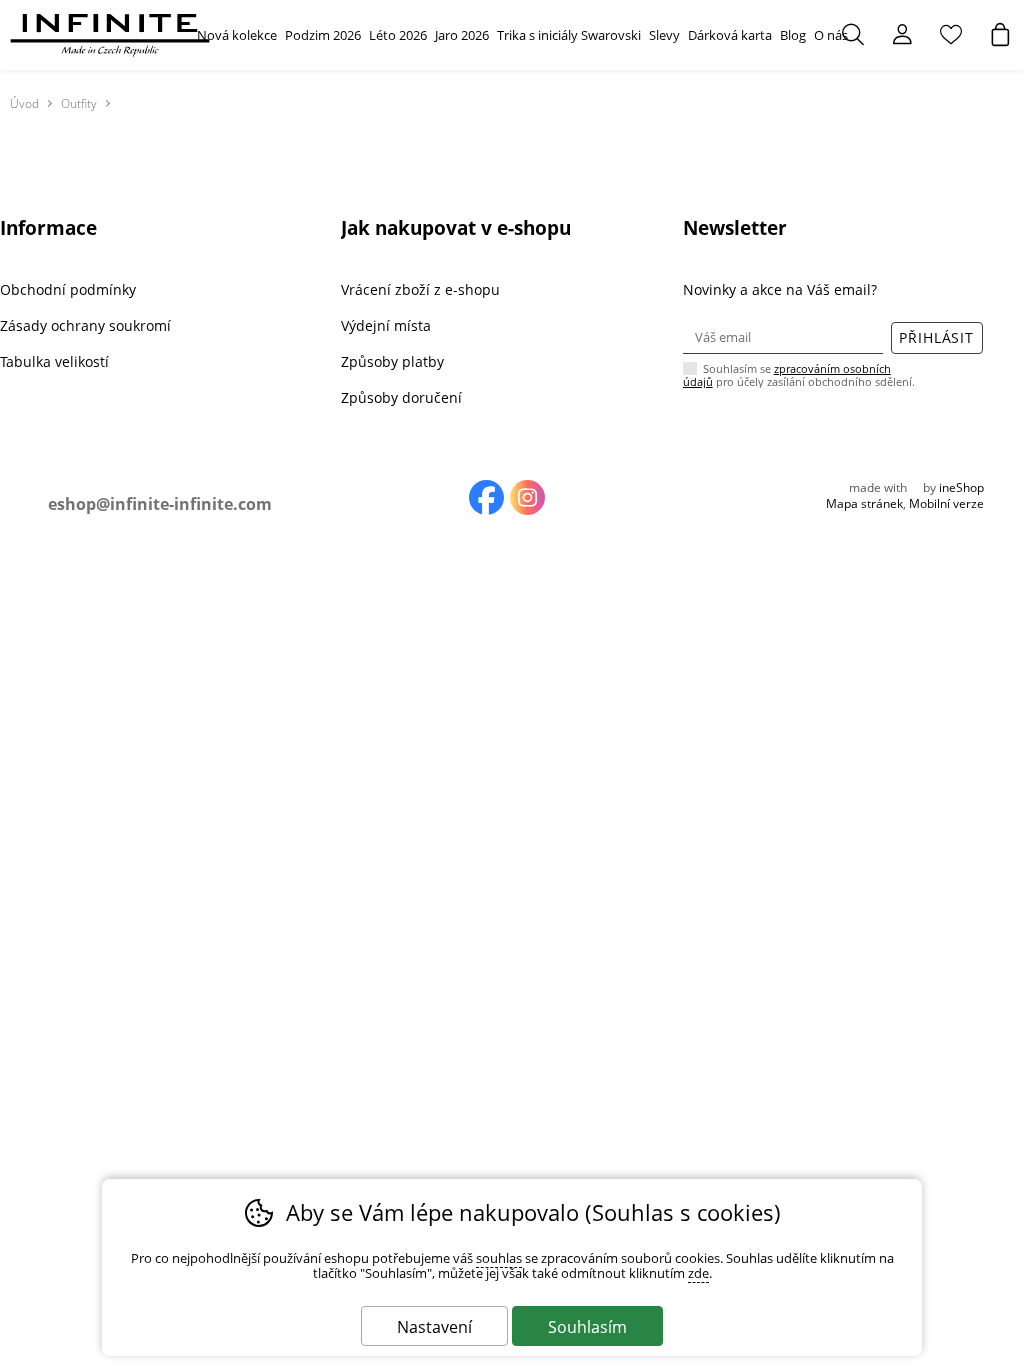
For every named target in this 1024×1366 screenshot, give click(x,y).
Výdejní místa (386, 325)
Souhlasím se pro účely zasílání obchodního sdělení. (799, 375)
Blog (793, 35)
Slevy (664, 35)
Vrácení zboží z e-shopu (420, 289)
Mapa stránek (864, 503)
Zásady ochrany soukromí (85, 325)
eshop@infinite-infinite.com (160, 504)
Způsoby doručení (401, 397)
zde (698, 1273)
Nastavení (434, 1327)
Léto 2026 (398, 35)
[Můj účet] (902, 34)
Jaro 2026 (462, 35)
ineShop (961, 487)
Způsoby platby (392, 361)
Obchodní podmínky (68, 289)
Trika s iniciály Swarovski (569, 35)
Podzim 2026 (323, 35)
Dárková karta (730, 35)
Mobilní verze (946, 503)
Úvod (24, 103)
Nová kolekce (237, 35)
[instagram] (527, 497)
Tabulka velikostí (54, 361)
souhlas (499, 1258)
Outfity (79, 103)
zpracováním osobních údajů (787, 375)
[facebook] (486, 497)
